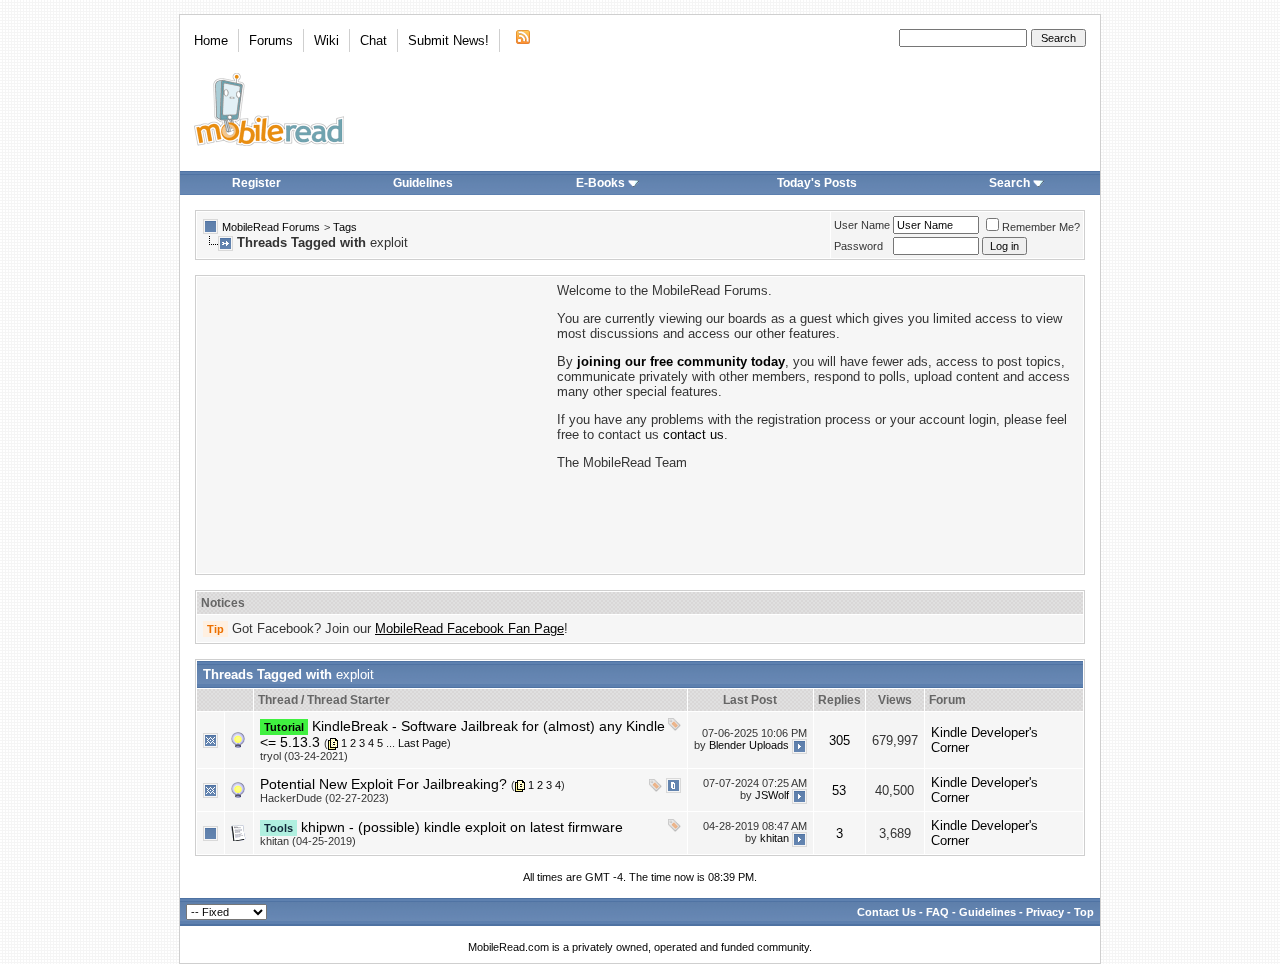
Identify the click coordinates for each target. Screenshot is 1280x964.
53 (839, 790)
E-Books (600, 183)
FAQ (937, 912)
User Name (862, 225)
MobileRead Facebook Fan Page (469, 628)
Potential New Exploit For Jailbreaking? (383, 784)
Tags (345, 227)
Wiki (326, 40)
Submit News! (448, 40)
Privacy (1045, 912)
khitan (774, 838)
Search (1009, 183)
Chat (373, 40)
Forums (271, 40)
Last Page (422, 743)
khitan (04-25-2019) (308, 841)
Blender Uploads (749, 745)
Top (1084, 912)
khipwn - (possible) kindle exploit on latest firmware (462, 827)
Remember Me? (1041, 227)
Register (256, 183)
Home (211, 40)
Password (858, 246)
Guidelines (423, 183)
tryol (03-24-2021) (304, 756)
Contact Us (886, 912)
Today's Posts (817, 183)
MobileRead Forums (271, 227)
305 (839, 740)
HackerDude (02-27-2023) (324, 798)
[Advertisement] (375, 423)
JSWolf (772, 795)
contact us (693, 434)
